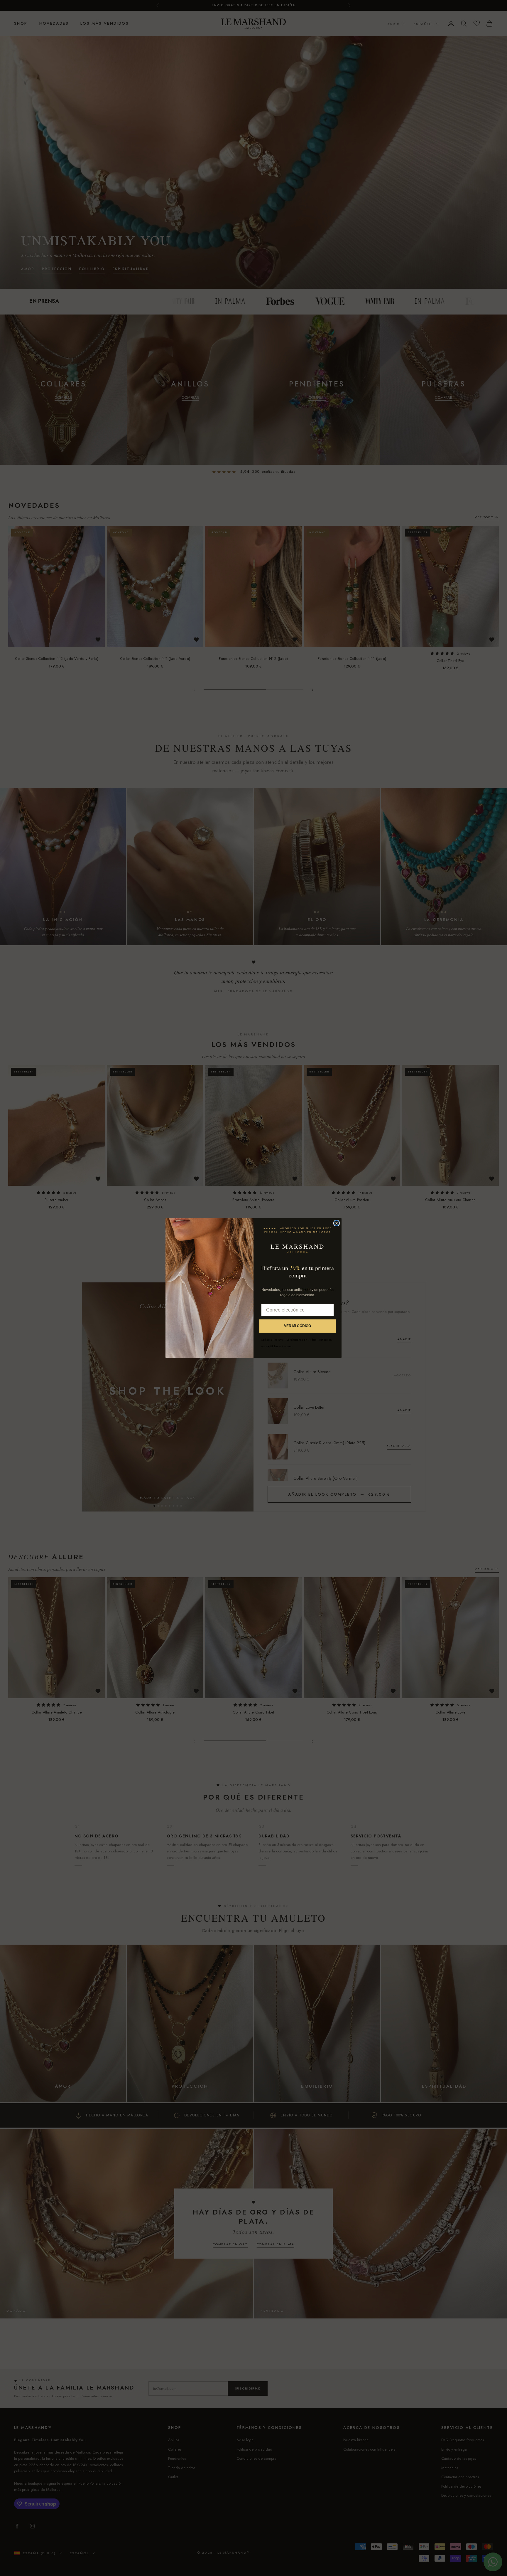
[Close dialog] (337, 1223)
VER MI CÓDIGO (298, 1326)
